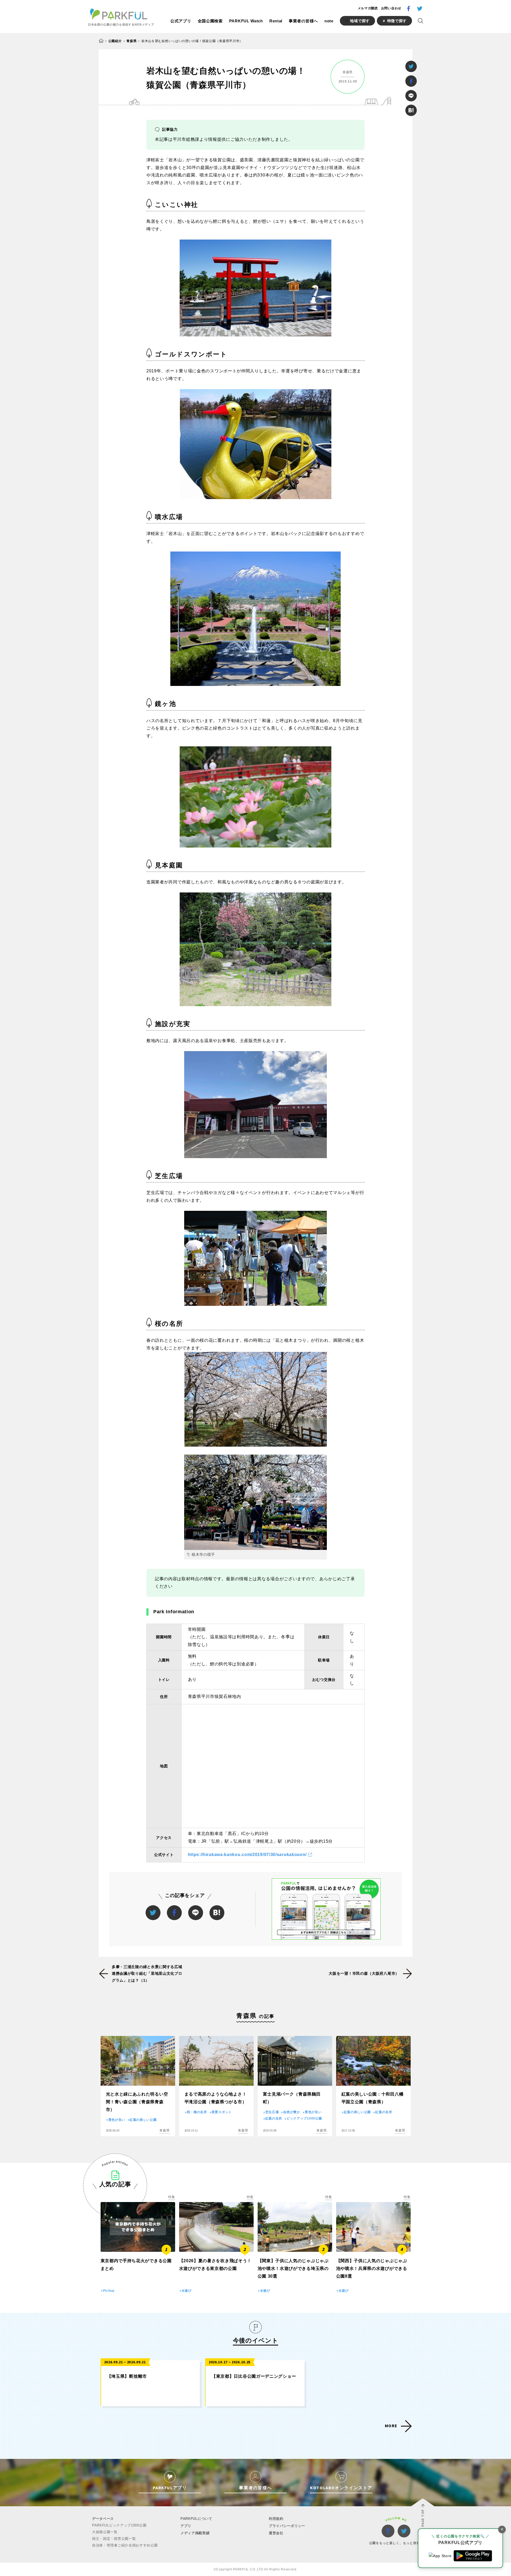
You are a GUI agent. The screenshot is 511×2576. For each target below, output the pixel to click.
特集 (172, 2197)
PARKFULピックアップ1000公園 (119, 2525)
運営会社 (276, 2533)
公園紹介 (115, 41)
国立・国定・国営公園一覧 (114, 2539)
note (329, 21)
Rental (276, 21)
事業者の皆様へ (303, 21)
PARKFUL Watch (246, 21)
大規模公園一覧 (105, 2532)
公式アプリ (181, 21)
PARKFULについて (196, 2519)
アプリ (186, 2526)
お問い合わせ (391, 8)
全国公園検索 (210, 21)
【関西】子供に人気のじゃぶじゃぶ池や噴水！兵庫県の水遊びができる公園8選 (372, 2268)
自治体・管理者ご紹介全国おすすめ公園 (125, 2545)
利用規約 (276, 2519)
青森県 (131, 41)
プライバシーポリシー (287, 2526)
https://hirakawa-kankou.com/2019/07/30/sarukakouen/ (247, 1855)
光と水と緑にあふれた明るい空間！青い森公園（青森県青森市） (137, 2102)
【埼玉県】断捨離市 (127, 2376)
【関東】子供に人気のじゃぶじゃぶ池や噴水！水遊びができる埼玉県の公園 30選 (293, 2268)
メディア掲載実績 (195, 2533)
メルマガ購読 (368, 8)
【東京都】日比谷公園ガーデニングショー (254, 2376)
